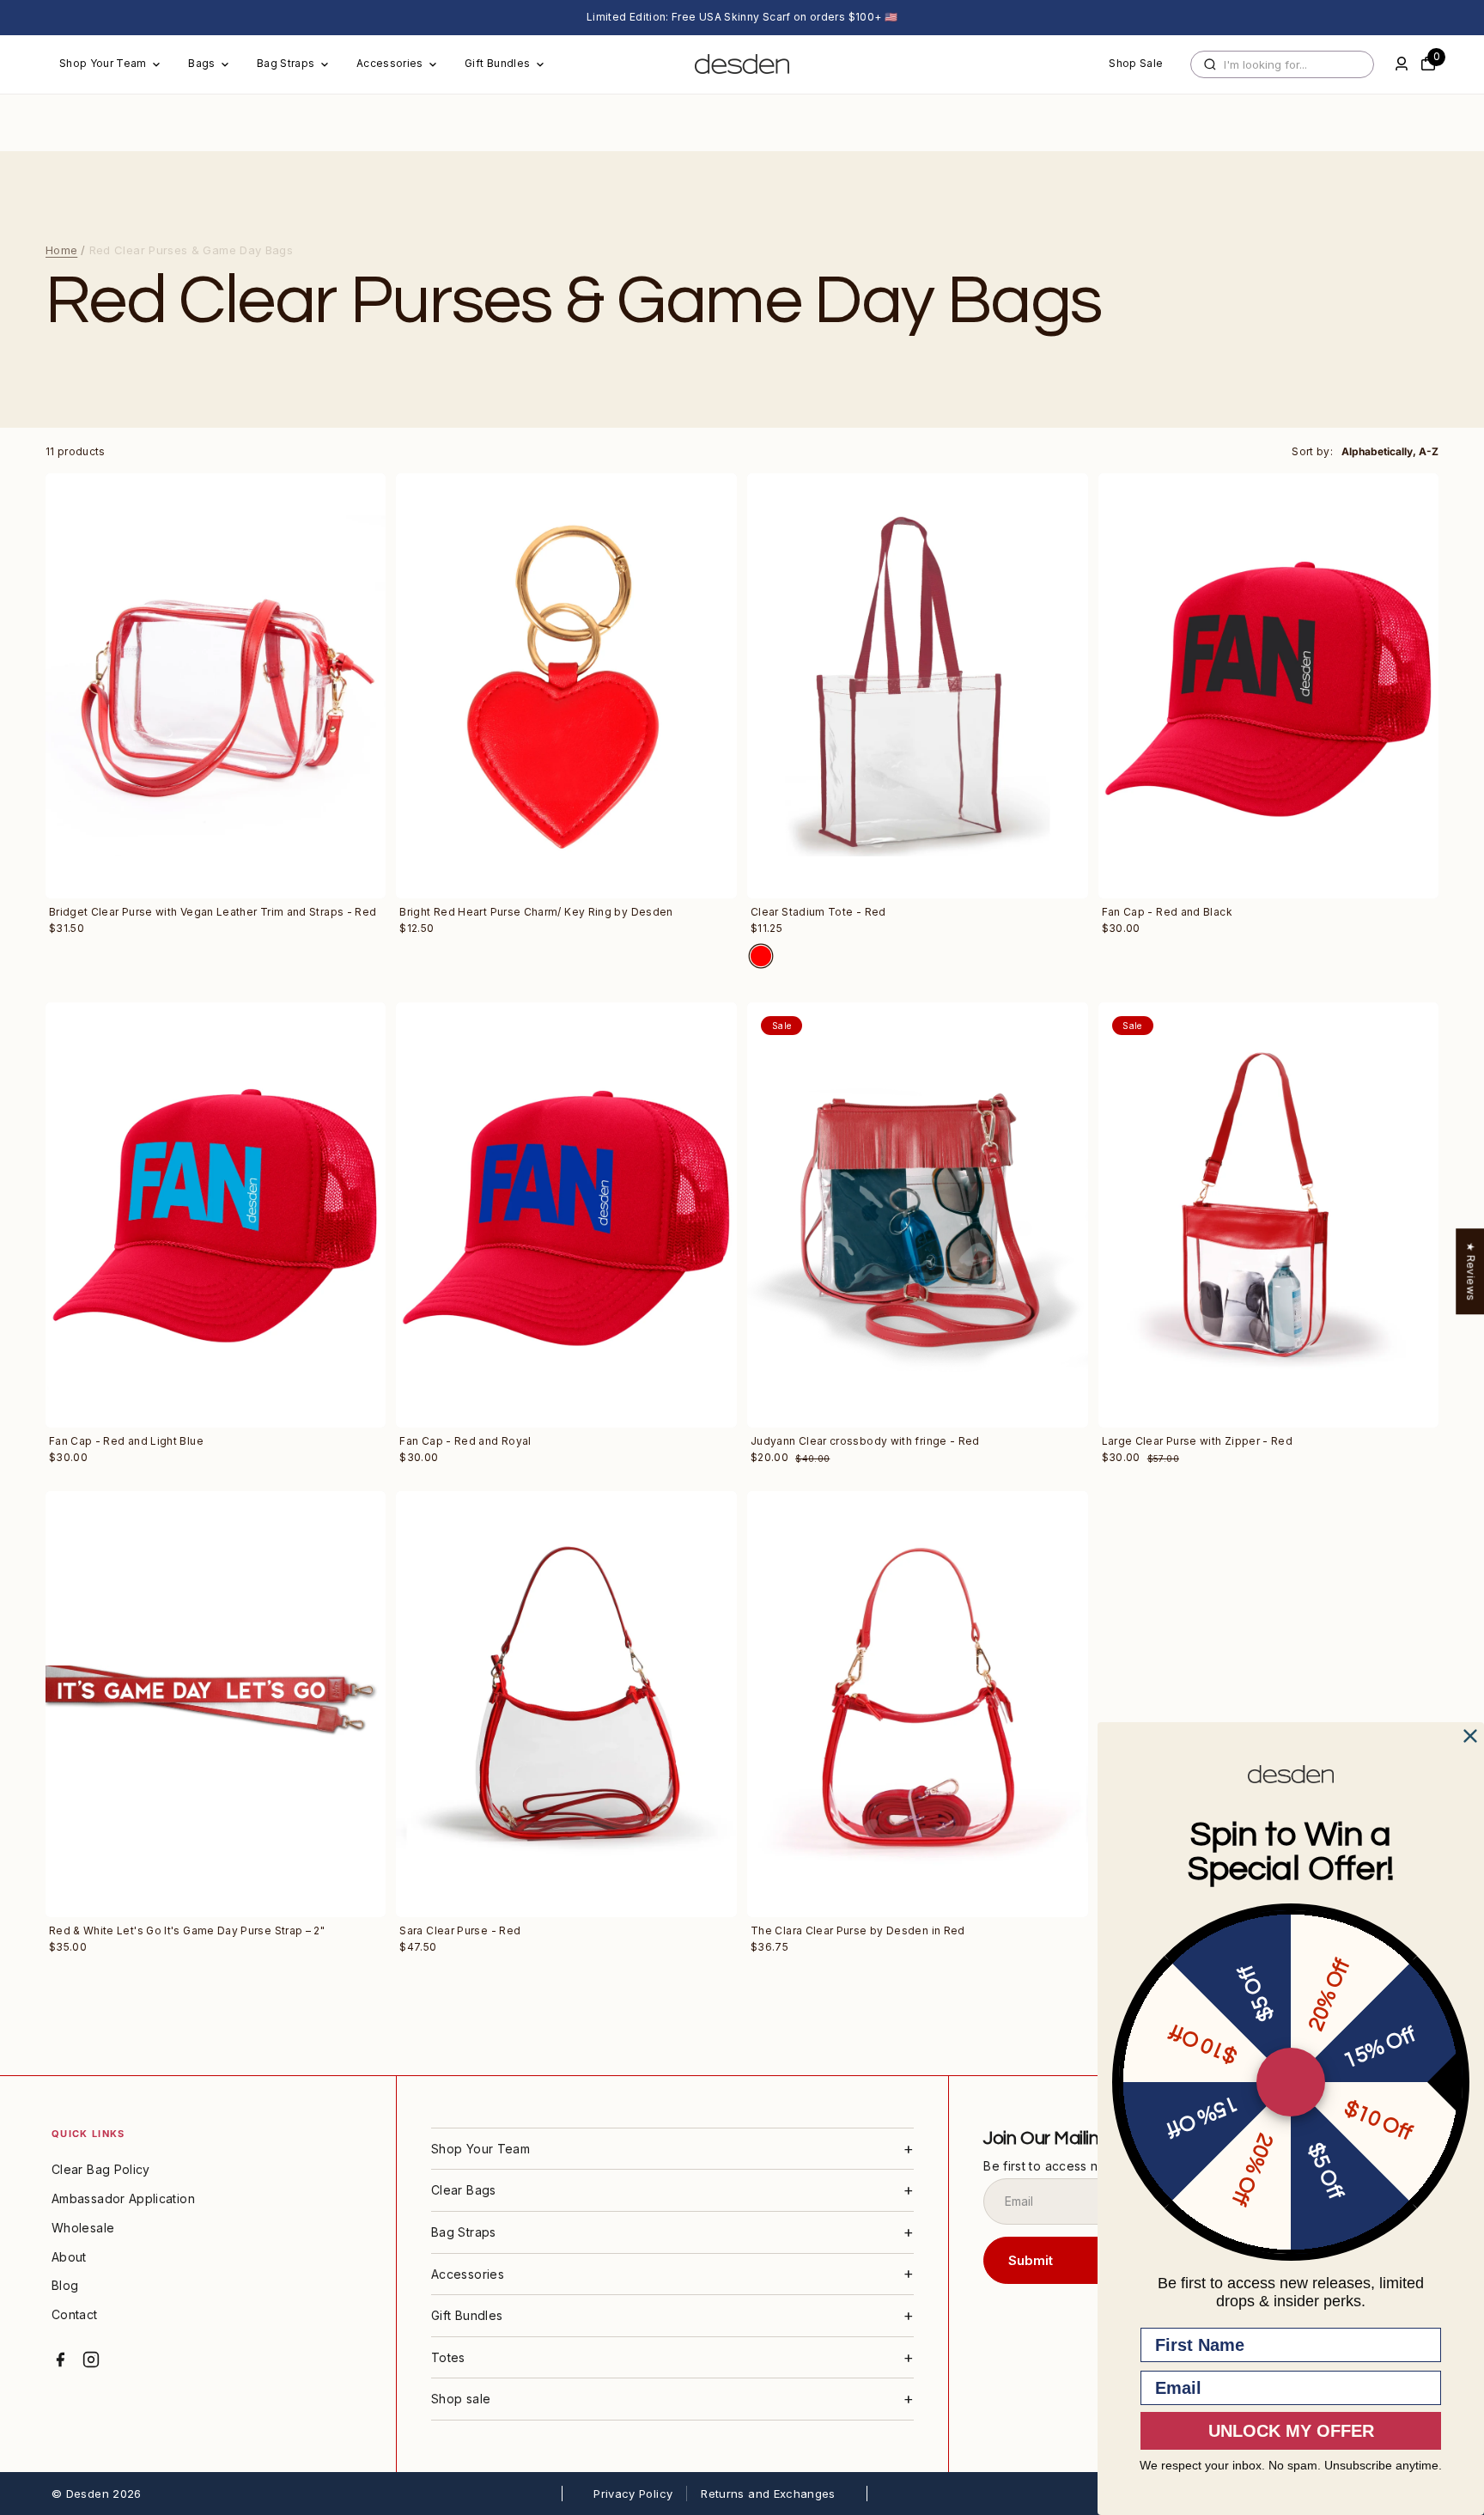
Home (61, 250)
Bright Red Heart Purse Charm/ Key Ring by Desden (536, 912)
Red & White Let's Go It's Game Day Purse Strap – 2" (187, 1930)
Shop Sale (1136, 63)
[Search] (1210, 64)
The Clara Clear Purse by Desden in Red (858, 1930)
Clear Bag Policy (101, 2169)
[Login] (1402, 64)
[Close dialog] (1470, 1736)
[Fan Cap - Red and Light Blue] (216, 1215)
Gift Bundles (497, 63)
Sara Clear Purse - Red (460, 1930)
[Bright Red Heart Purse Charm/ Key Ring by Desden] (566, 686)
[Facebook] (60, 2360)
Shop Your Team (103, 63)
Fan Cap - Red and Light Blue (126, 1441)
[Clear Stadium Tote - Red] (918, 686)
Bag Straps (286, 63)
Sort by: (1312, 451)
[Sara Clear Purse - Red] (566, 1704)
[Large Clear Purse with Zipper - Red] (1269, 1215)
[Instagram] (91, 2360)
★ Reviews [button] (1471, 1271)
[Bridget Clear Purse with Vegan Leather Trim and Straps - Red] (216, 686)
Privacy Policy (633, 2494)
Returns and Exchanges (768, 2494)
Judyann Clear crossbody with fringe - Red (865, 1441)
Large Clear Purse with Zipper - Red (1198, 1441)
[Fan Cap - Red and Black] (1269, 686)
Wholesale (83, 2228)
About (69, 2257)
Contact (75, 2314)
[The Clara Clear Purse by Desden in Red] (918, 1704)
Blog (65, 2285)
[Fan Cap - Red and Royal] (566, 1215)
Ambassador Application (123, 2198)
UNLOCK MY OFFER (1291, 2431)
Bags (201, 63)
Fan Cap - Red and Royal (465, 1441)
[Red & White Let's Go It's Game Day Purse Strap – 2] (216, 1704)
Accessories (390, 63)
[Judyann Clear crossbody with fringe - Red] (918, 1215)
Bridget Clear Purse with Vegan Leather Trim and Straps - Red (213, 912)
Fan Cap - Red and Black (1167, 912)
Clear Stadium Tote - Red (818, 912)
